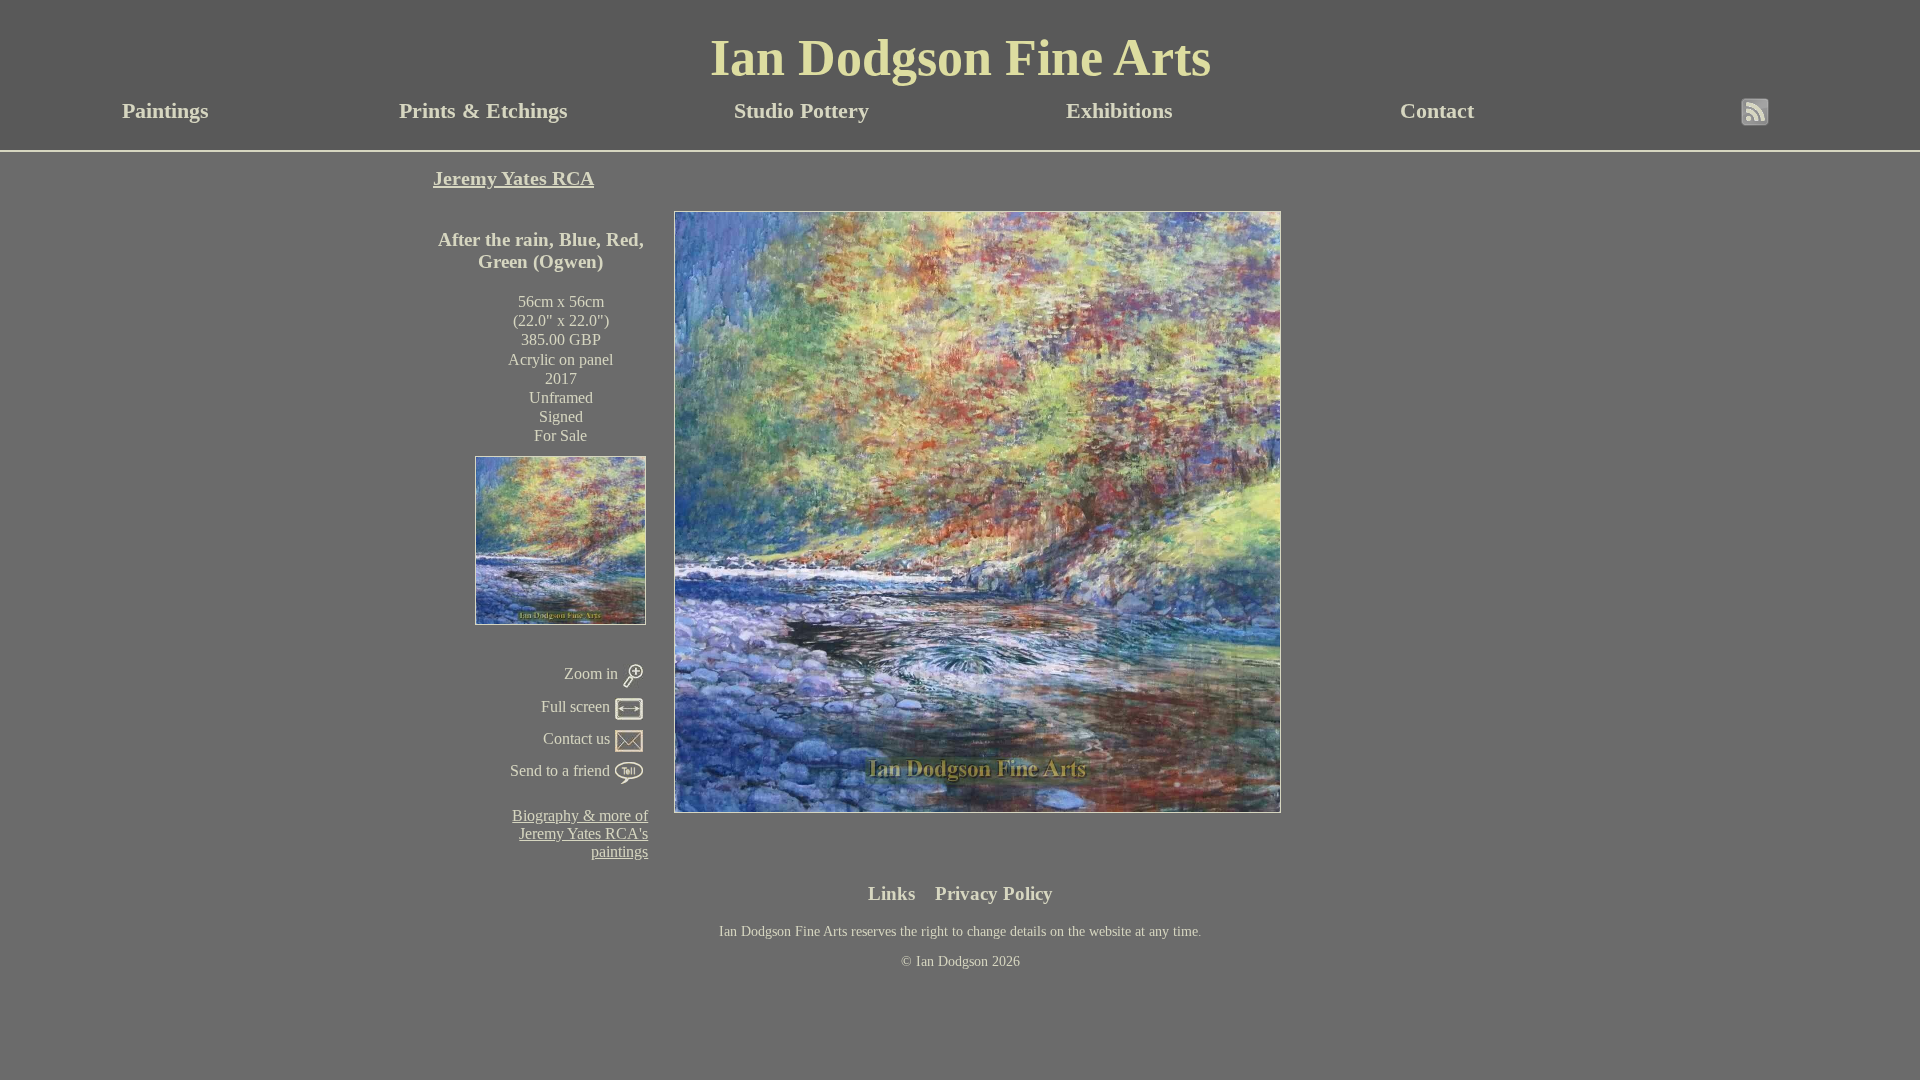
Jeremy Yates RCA (513, 178)
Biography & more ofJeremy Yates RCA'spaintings (580, 833)
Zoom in (591, 673)
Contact (1437, 110)
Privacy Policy (994, 893)
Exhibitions (1119, 110)
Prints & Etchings (483, 110)
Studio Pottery (801, 110)
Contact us (576, 738)
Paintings (165, 110)
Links (891, 893)
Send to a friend (560, 770)
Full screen (575, 706)
